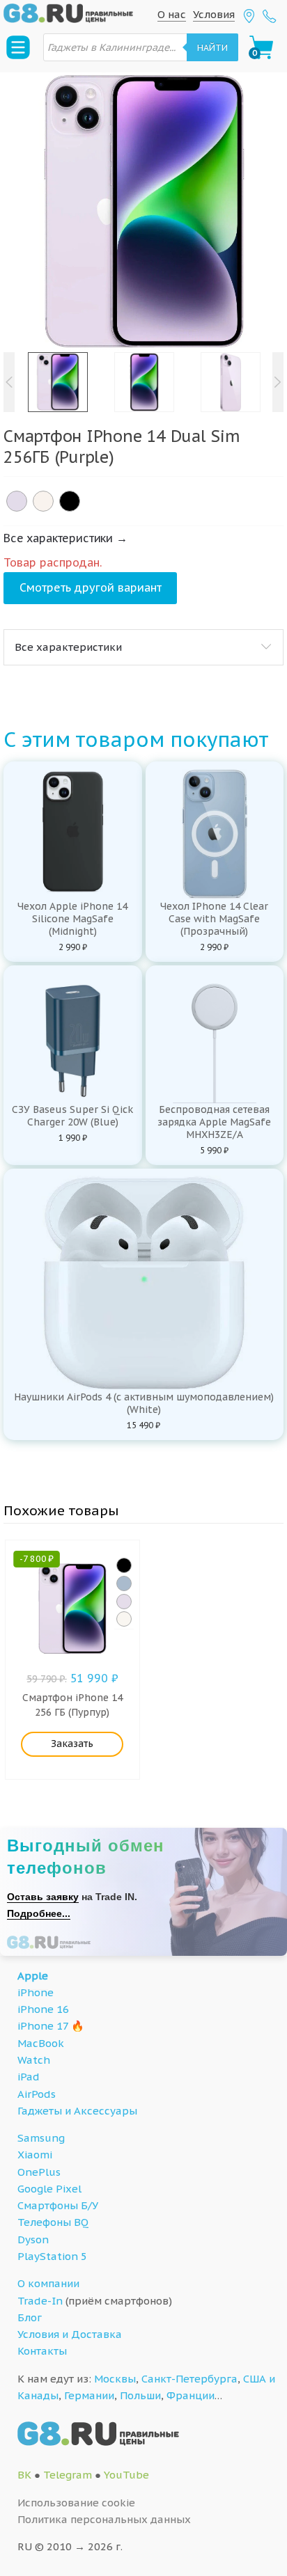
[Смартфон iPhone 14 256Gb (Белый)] (124, 1619)
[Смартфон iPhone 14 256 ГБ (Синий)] (124, 1583)
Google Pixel (49, 2189)
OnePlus (39, 2172)
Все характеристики (68, 647)
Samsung (41, 2138)
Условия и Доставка (70, 2334)
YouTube (126, 2475)
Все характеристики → (65, 538)
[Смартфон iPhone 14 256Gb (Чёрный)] (124, 1565)
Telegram (68, 2475)
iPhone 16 (43, 2009)
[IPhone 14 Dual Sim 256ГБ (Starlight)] (43, 501)
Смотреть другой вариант (91, 587)
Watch (34, 2060)
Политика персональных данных (104, 2519)
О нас (172, 14)
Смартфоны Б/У (58, 2205)
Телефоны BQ (53, 2222)
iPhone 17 (43, 2026)
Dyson (33, 2239)
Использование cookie (76, 2503)
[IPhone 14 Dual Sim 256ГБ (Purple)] (17, 501)
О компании (48, 2283)
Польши (140, 2395)
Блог (30, 2317)
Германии (89, 2395)
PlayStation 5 (52, 2256)
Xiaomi (35, 2155)
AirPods (37, 2094)
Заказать (72, 1744)
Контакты (42, 2351)
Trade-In (40, 2301)
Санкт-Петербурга (189, 2379)
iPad (29, 2077)
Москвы (115, 2379)
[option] (143, 212)
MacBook (41, 2043)
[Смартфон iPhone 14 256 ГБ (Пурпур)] (124, 1602)
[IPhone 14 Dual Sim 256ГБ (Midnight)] (70, 501)
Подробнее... (39, 1913)
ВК (24, 2475)
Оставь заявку (43, 1897)
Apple (33, 1976)
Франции (191, 2395)
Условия (214, 14)
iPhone (36, 1992)
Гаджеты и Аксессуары (77, 2111)
